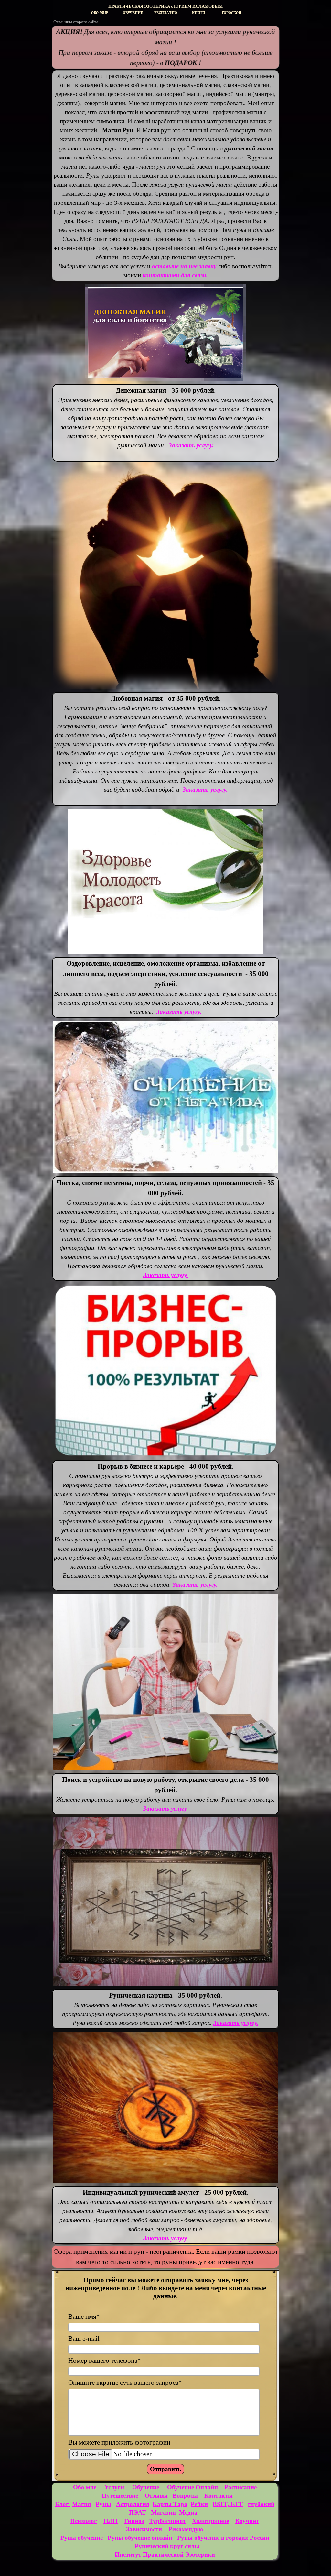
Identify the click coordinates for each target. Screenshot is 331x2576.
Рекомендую (186, 2529)
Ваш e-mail (84, 2339)
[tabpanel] (165, 6)
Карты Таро (170, 2504)
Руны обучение (82, 2538)
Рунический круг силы (167, 2546)
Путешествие (120, 2496)
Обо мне (85, 2487)
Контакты (219, 2496)
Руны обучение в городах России (223, 2538)
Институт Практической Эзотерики (165, 2554)
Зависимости (144, 2529)
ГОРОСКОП (232, 13)
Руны (103, 2504)
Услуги (113, 2487)
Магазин (163, 2512)
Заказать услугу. (179, 1012)
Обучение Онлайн (192, 2487)
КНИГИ (199, 13)
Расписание (240, 2487)
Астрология (133, 2504)
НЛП (111, 2521)
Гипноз (134, 2521)
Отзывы (157, 2496)
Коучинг (247, 2521)
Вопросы (185, 2496)
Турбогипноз (167, 2521)
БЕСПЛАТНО (166, 13)
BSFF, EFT (228, 2504)
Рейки (199, 2504)
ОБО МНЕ (100, 13)
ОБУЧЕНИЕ (133, 13)
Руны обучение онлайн (140, 2538)
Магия (81, 2504)
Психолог (84, 2521)
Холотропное (210, 2521)
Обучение (146, 2487)
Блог (63, 2504)
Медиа (188, 2512)
